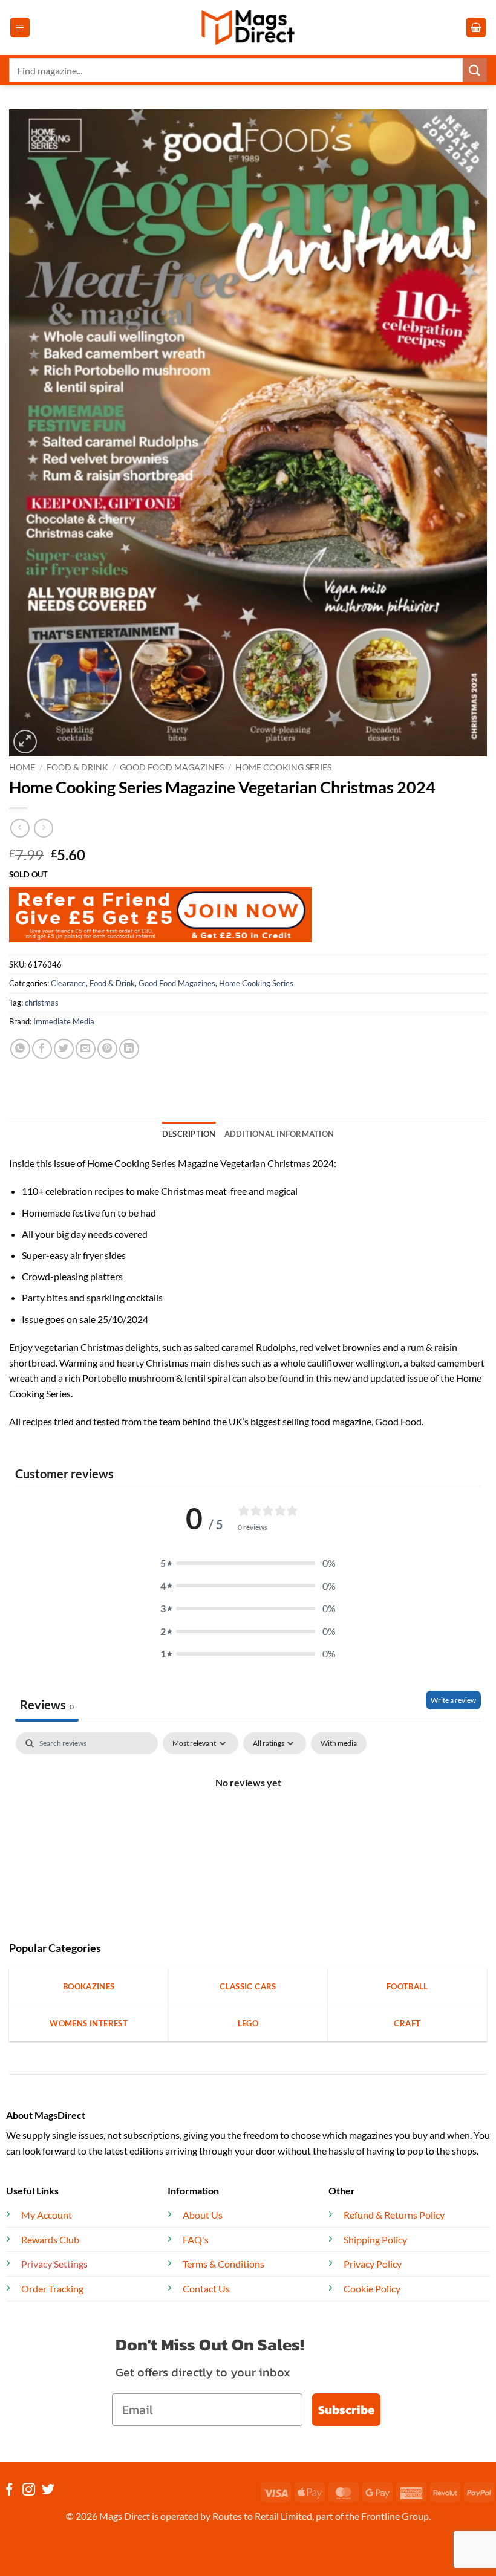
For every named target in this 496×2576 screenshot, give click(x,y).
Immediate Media (64, 1021)
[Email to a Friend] (86, 1049)
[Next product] (20, 828)
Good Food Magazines (172, 767)
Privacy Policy (373, 2264)
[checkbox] (339, 1743)
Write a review (453, 1700)
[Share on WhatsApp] (20, 1049)
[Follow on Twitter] (48, 2490)
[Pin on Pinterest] (107, 1049)
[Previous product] (43, 828)
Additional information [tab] (279, 1134)
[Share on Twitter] (64, 1049)
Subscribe (346, 2410)
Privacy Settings (54, 2264)
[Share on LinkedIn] (129, 1049)
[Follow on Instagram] (29, 2490)
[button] (20, 28)
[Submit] (475, 70)
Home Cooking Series (283, 767)
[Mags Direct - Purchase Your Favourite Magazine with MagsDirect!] (248, 28)
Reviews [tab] (47, 1705)
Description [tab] (189, 1134)
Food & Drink (77, 767)
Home (22, 767)
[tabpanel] (248, 1823)
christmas (42, 1003)
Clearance (68, 983)
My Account (47, 2215)
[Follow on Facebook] (9, 2490)
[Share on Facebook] (42, 1049)
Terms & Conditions (224, 2264)
